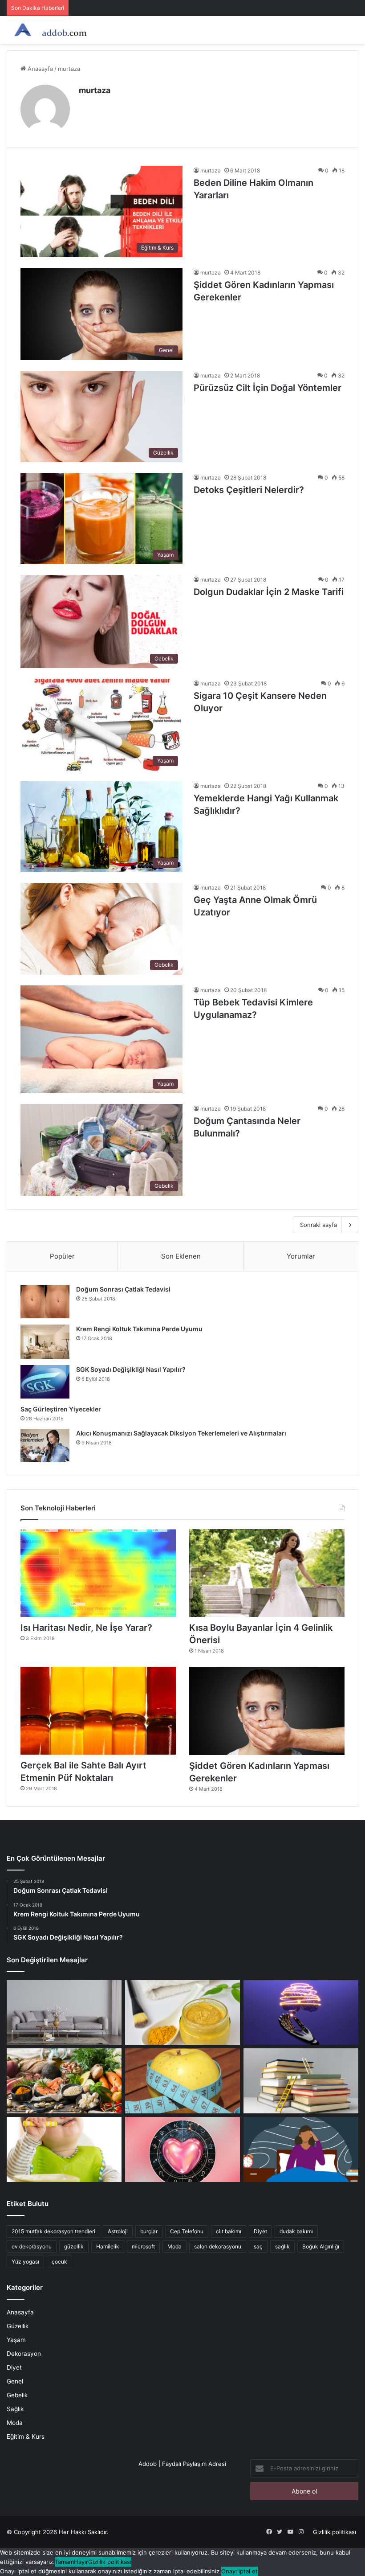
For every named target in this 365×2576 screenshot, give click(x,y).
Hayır (81, 2562)
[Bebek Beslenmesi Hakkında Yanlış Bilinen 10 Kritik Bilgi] (64, 2149)
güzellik (74, 2246)
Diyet (260, 2231)
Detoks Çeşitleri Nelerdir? (249, 490)
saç (258, 2246)
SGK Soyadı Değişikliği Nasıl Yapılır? (131, 1369)
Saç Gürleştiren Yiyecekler (61, 1409)
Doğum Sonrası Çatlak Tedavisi (123, 1289)
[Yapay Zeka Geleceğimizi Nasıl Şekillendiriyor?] (301, 2013)
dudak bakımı (296, 2231)
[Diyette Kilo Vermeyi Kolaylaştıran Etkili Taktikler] (182, 2081)
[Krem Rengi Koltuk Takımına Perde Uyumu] (45, 1342)
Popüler (62, 1256)
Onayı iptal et (239, 2571)
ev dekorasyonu (32, 2246)
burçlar (149, 2231)
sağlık (282, 2246)
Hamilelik (108, 2246)
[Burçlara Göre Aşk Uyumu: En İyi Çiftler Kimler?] (182, 2149)
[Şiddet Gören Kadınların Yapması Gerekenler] (267, 1711)
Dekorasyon (24, 2354)
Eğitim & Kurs (26, 2437)
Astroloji (118, 2231)
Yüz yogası (25, 2262)
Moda (174, 2246)
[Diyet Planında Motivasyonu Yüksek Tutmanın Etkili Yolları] (64, 2081)
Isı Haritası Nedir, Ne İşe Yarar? (86, 1628)
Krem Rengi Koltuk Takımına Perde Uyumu (139, 1329)
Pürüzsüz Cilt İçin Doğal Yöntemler (268, 388)
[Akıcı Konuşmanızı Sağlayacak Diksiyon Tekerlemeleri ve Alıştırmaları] (45, 1446)
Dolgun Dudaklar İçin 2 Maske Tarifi (269, 592)
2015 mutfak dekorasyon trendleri (53, 2231)
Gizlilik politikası (335, 2532)
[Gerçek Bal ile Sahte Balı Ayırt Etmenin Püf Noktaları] (98, 1711)
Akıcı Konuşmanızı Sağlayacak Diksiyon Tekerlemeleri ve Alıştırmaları (181, 1433)
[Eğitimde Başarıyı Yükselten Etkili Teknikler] (301, 2081)
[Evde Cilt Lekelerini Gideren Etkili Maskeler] (182, 2013)
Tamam (64, 2562)
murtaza (95, 90)
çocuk (59, 2262)
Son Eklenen (181, 1256)
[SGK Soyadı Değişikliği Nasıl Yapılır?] (45, 1382)
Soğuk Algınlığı (321, 2246)
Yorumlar (301, 1256)
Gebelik (17, 2395)
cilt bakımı (229, 2231)
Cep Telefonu (187, 2231)
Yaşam (16, 2340)
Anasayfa (39, 69)
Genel (15, 2381)
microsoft (143, 2246)
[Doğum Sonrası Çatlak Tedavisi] (45, 1302)
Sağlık (15, 2409)
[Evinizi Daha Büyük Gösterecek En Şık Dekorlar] (64, 2013)
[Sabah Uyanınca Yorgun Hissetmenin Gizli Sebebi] (301, 2149)
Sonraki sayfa (318, 1225)
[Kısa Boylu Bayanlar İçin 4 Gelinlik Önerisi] (267, 1573)
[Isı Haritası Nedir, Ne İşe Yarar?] (98, 1573)
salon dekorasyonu (218, 2246)
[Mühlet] (49, 30)
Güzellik (18, 2326)
